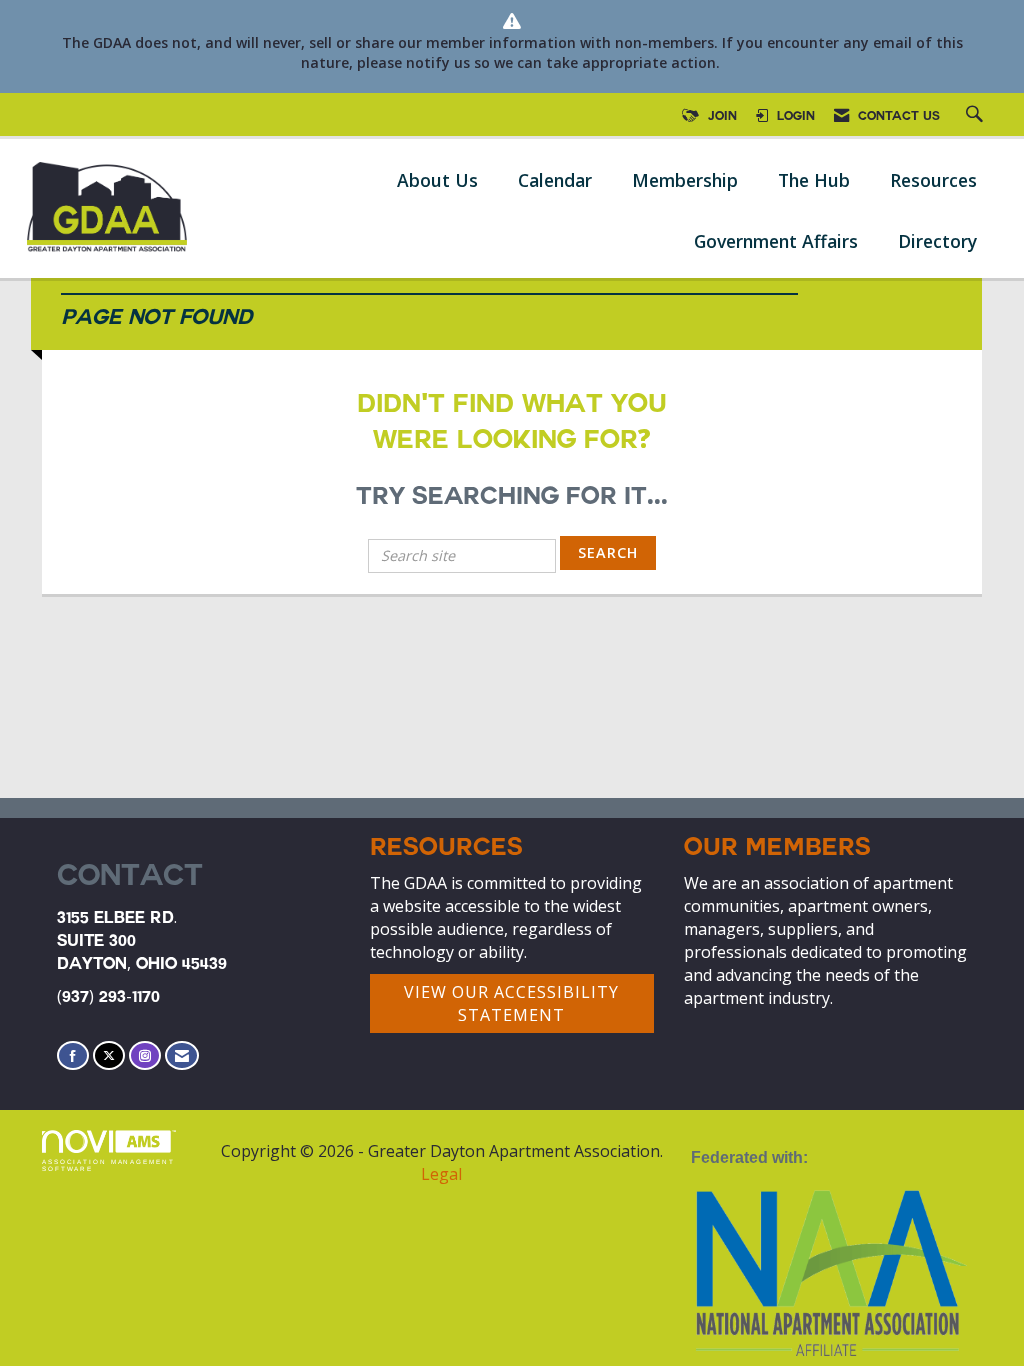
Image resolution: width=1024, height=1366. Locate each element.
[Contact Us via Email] (182, 1055)
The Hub (814, 180)
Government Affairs (776, 241)
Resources (933, 180)
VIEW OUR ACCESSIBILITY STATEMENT (511, 1003)
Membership (685, 180)
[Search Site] (977, 117)
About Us (437, 180)
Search (608, 552)
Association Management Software (108, 1164)
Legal (441, 1174)
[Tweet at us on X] (109, 1055)
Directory (937, 241)
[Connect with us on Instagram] (145, 1055)
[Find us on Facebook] (73, 1055)
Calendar (555, 180)
